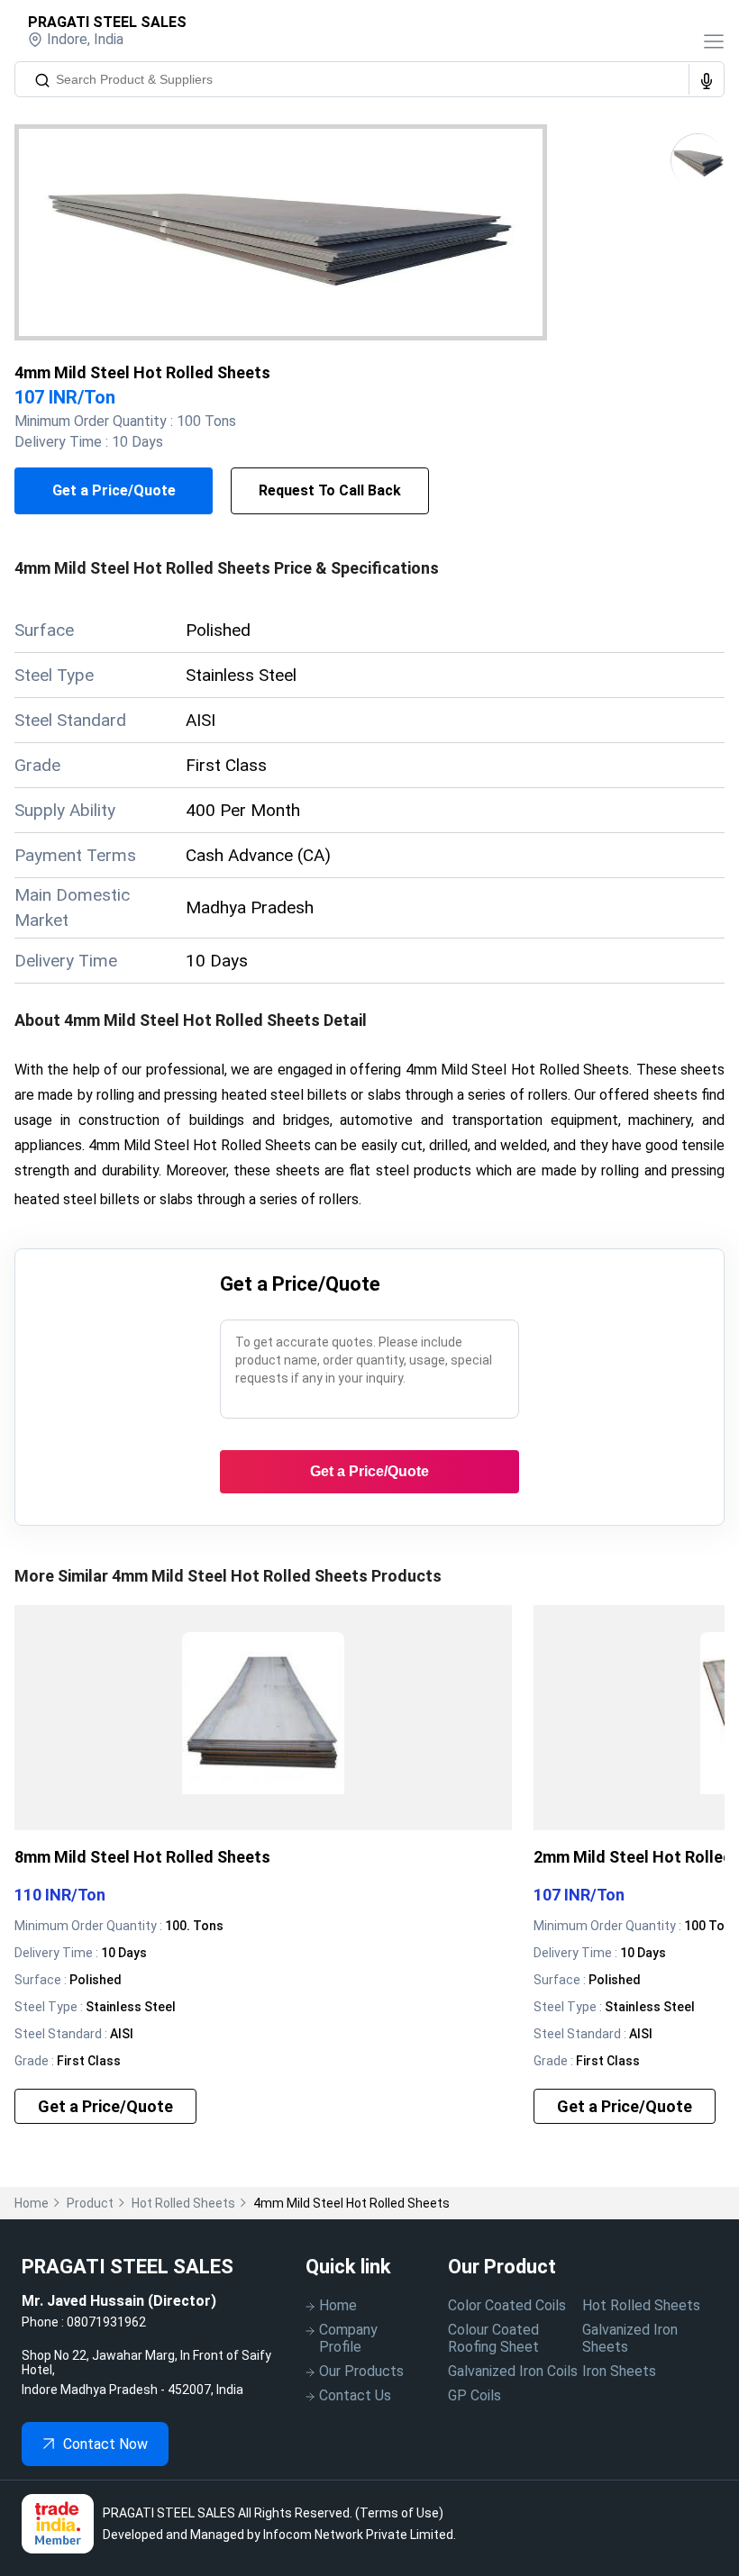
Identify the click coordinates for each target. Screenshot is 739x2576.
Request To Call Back (330, 490)
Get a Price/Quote (114, 490)
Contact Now (105, 2444)
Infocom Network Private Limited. (360, 2535)
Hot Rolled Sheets (641, 2305)
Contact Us (355, 2395)
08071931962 (106, 2322)
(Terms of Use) (399, 2513)
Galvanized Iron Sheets (630, 2338)
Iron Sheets (619, 2371)
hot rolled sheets (183, 2203)
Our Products (361, 2371)
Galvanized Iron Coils (513, 2371)
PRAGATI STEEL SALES (107, 22)
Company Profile (348, 2338)
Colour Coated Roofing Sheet (493, 2338)
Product (90, 2203)
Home (32, 2203)
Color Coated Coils (507, 2305)
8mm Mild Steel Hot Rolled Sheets (142, 1857)
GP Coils (474, 2395)
